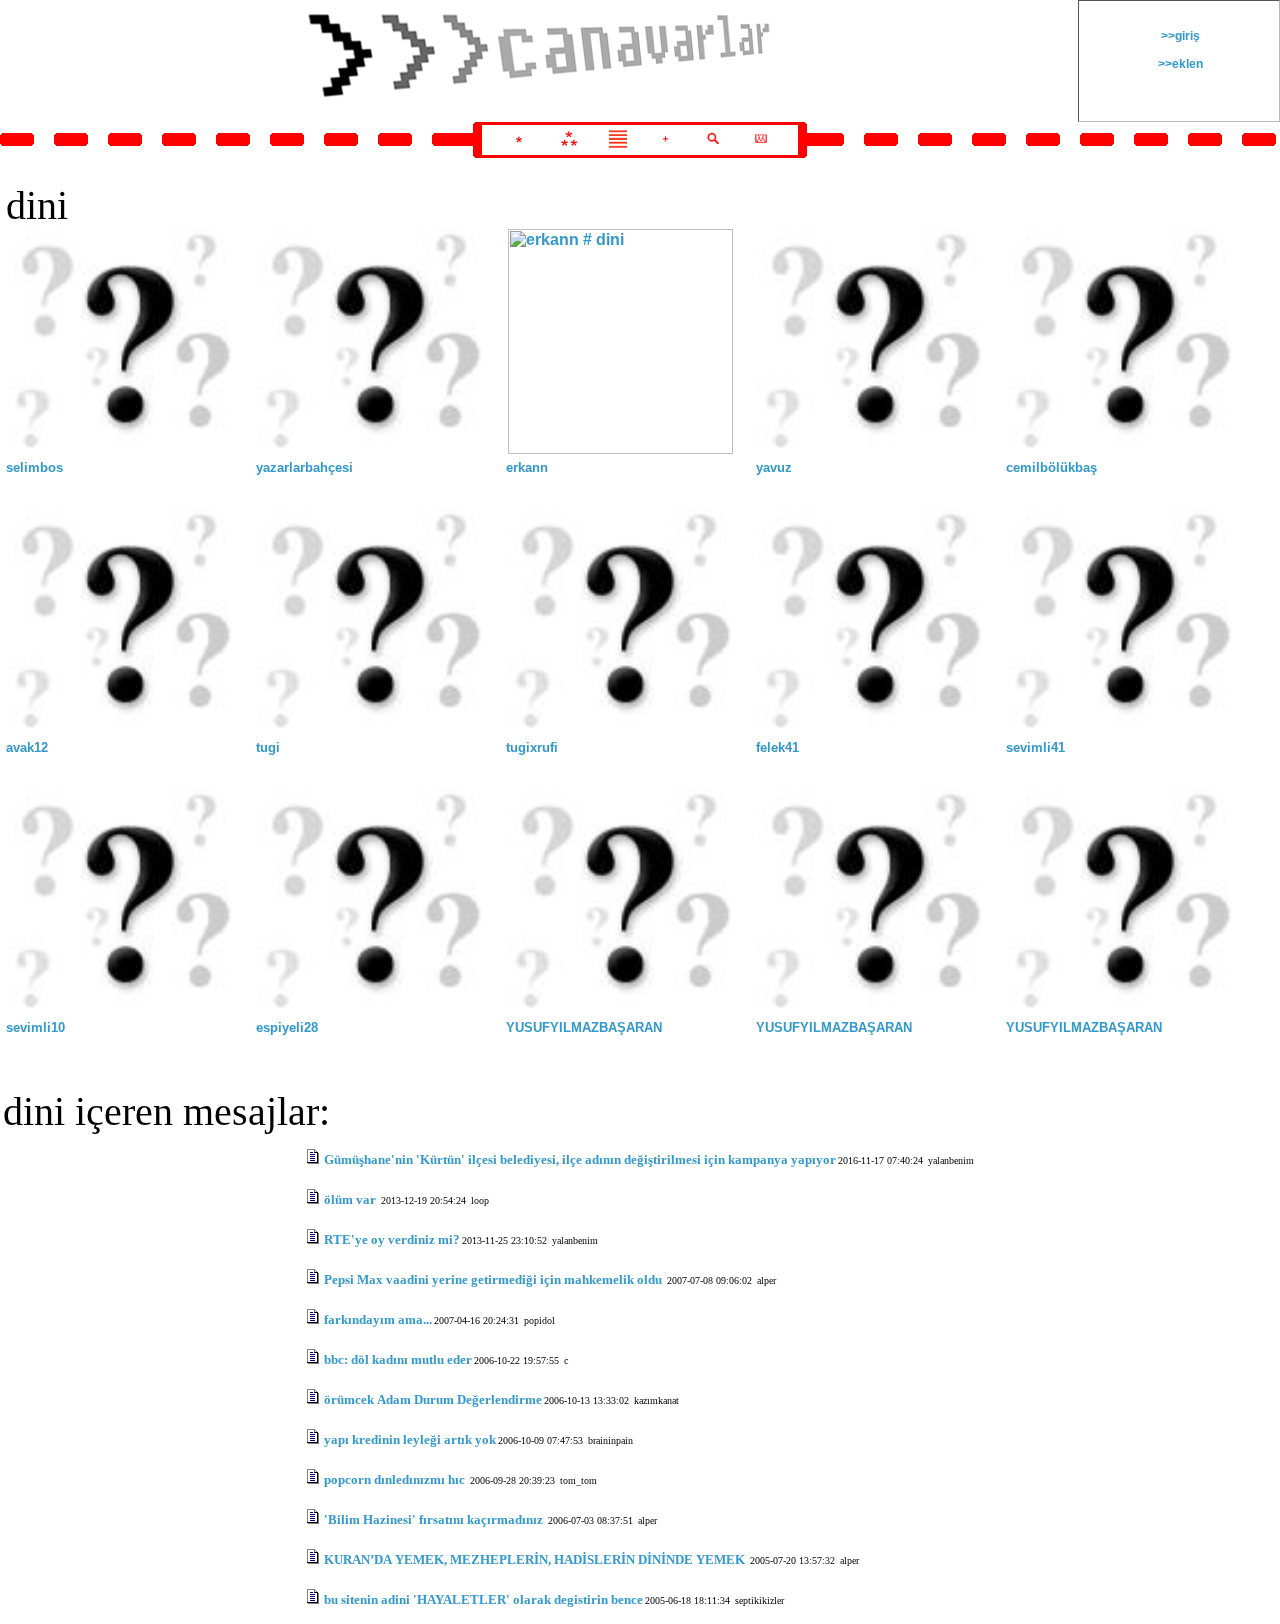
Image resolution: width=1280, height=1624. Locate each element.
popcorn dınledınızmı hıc (396, 1479)
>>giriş (1179, 36)
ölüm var (351, 1199)
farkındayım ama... (378, 1319)
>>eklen (1179, 64)
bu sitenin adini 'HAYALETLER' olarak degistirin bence (483, 1599)
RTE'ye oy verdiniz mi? (392, 1239)
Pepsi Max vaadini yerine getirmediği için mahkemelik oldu (494, 1279)
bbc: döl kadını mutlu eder (398, 1359)
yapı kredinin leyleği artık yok (410, 1439)
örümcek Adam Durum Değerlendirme (433, 1399)
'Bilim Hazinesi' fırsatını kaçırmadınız (435, 1519)
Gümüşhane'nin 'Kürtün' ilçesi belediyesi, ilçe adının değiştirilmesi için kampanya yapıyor (580, 1159)
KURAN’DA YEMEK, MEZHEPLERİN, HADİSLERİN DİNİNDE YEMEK (536, 1559)
